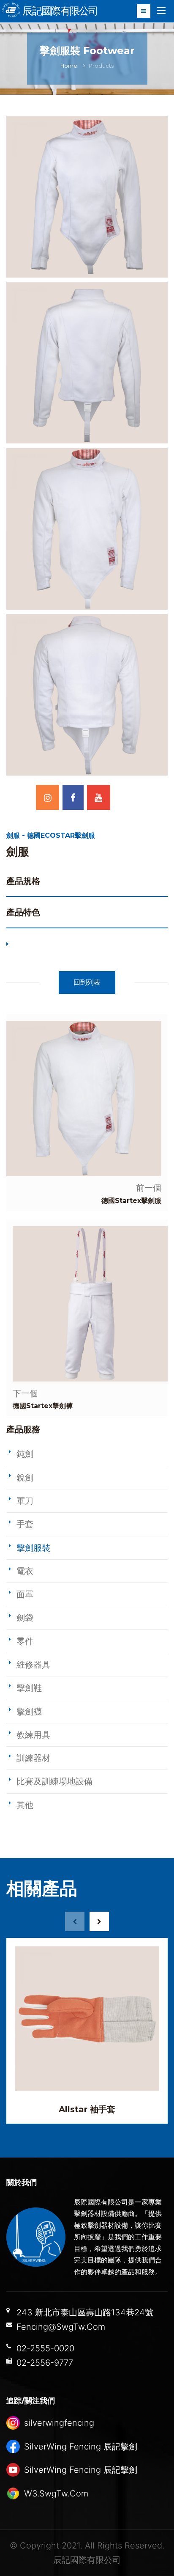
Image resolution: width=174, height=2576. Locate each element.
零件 (25, 1641)
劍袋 (25, 1618)
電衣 (25, 1571)
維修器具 (33, 1665)
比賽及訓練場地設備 (54, 1781)
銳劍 (25, 1478)
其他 (25, 1805)
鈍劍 (25, 1454)
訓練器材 (33, 1758)
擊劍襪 (29, 1712)
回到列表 (87, 982)
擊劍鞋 (29, 1688)
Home (69, 66)
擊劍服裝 (33, 1548)
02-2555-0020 (45, 2348)
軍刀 (25, 1501)
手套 (25, 1524)
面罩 (25, 1594)
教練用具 (33, 1735)
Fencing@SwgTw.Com (61, 2327)
